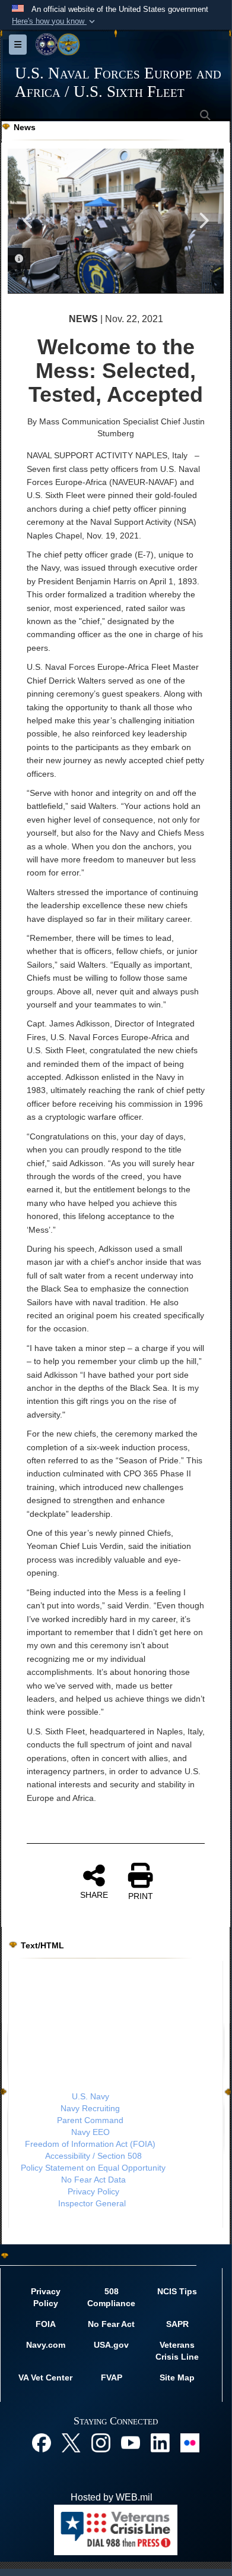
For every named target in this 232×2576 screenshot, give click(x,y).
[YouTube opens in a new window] (131, 2442)
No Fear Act (111, 2324)
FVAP (112, 2377)
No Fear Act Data (93, 2180)
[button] (55, 21)
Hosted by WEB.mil (112, 2497)
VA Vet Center (45, 2377)
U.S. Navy (90, 2096)
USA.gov (111, 2345)
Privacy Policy (93, 2191)
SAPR (177, 2324)
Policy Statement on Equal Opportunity (93, 2168)
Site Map (177, 2377)
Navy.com (46, 2345)
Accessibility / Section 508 (93, 2156)
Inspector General (92, 2203)
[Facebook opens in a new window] (42, 2442)
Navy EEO (90, 2132)
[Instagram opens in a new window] (101, 2442)
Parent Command (90, 2120)
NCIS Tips (177, 2291)
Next (203, 221)
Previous (28, 221)
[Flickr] (190, 2442)
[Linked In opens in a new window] (160, 2442)
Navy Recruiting (90, 2108)
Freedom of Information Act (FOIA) (90, 2144)
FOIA (46, 2324)
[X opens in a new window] (71, 2442)
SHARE (94, 1895)
